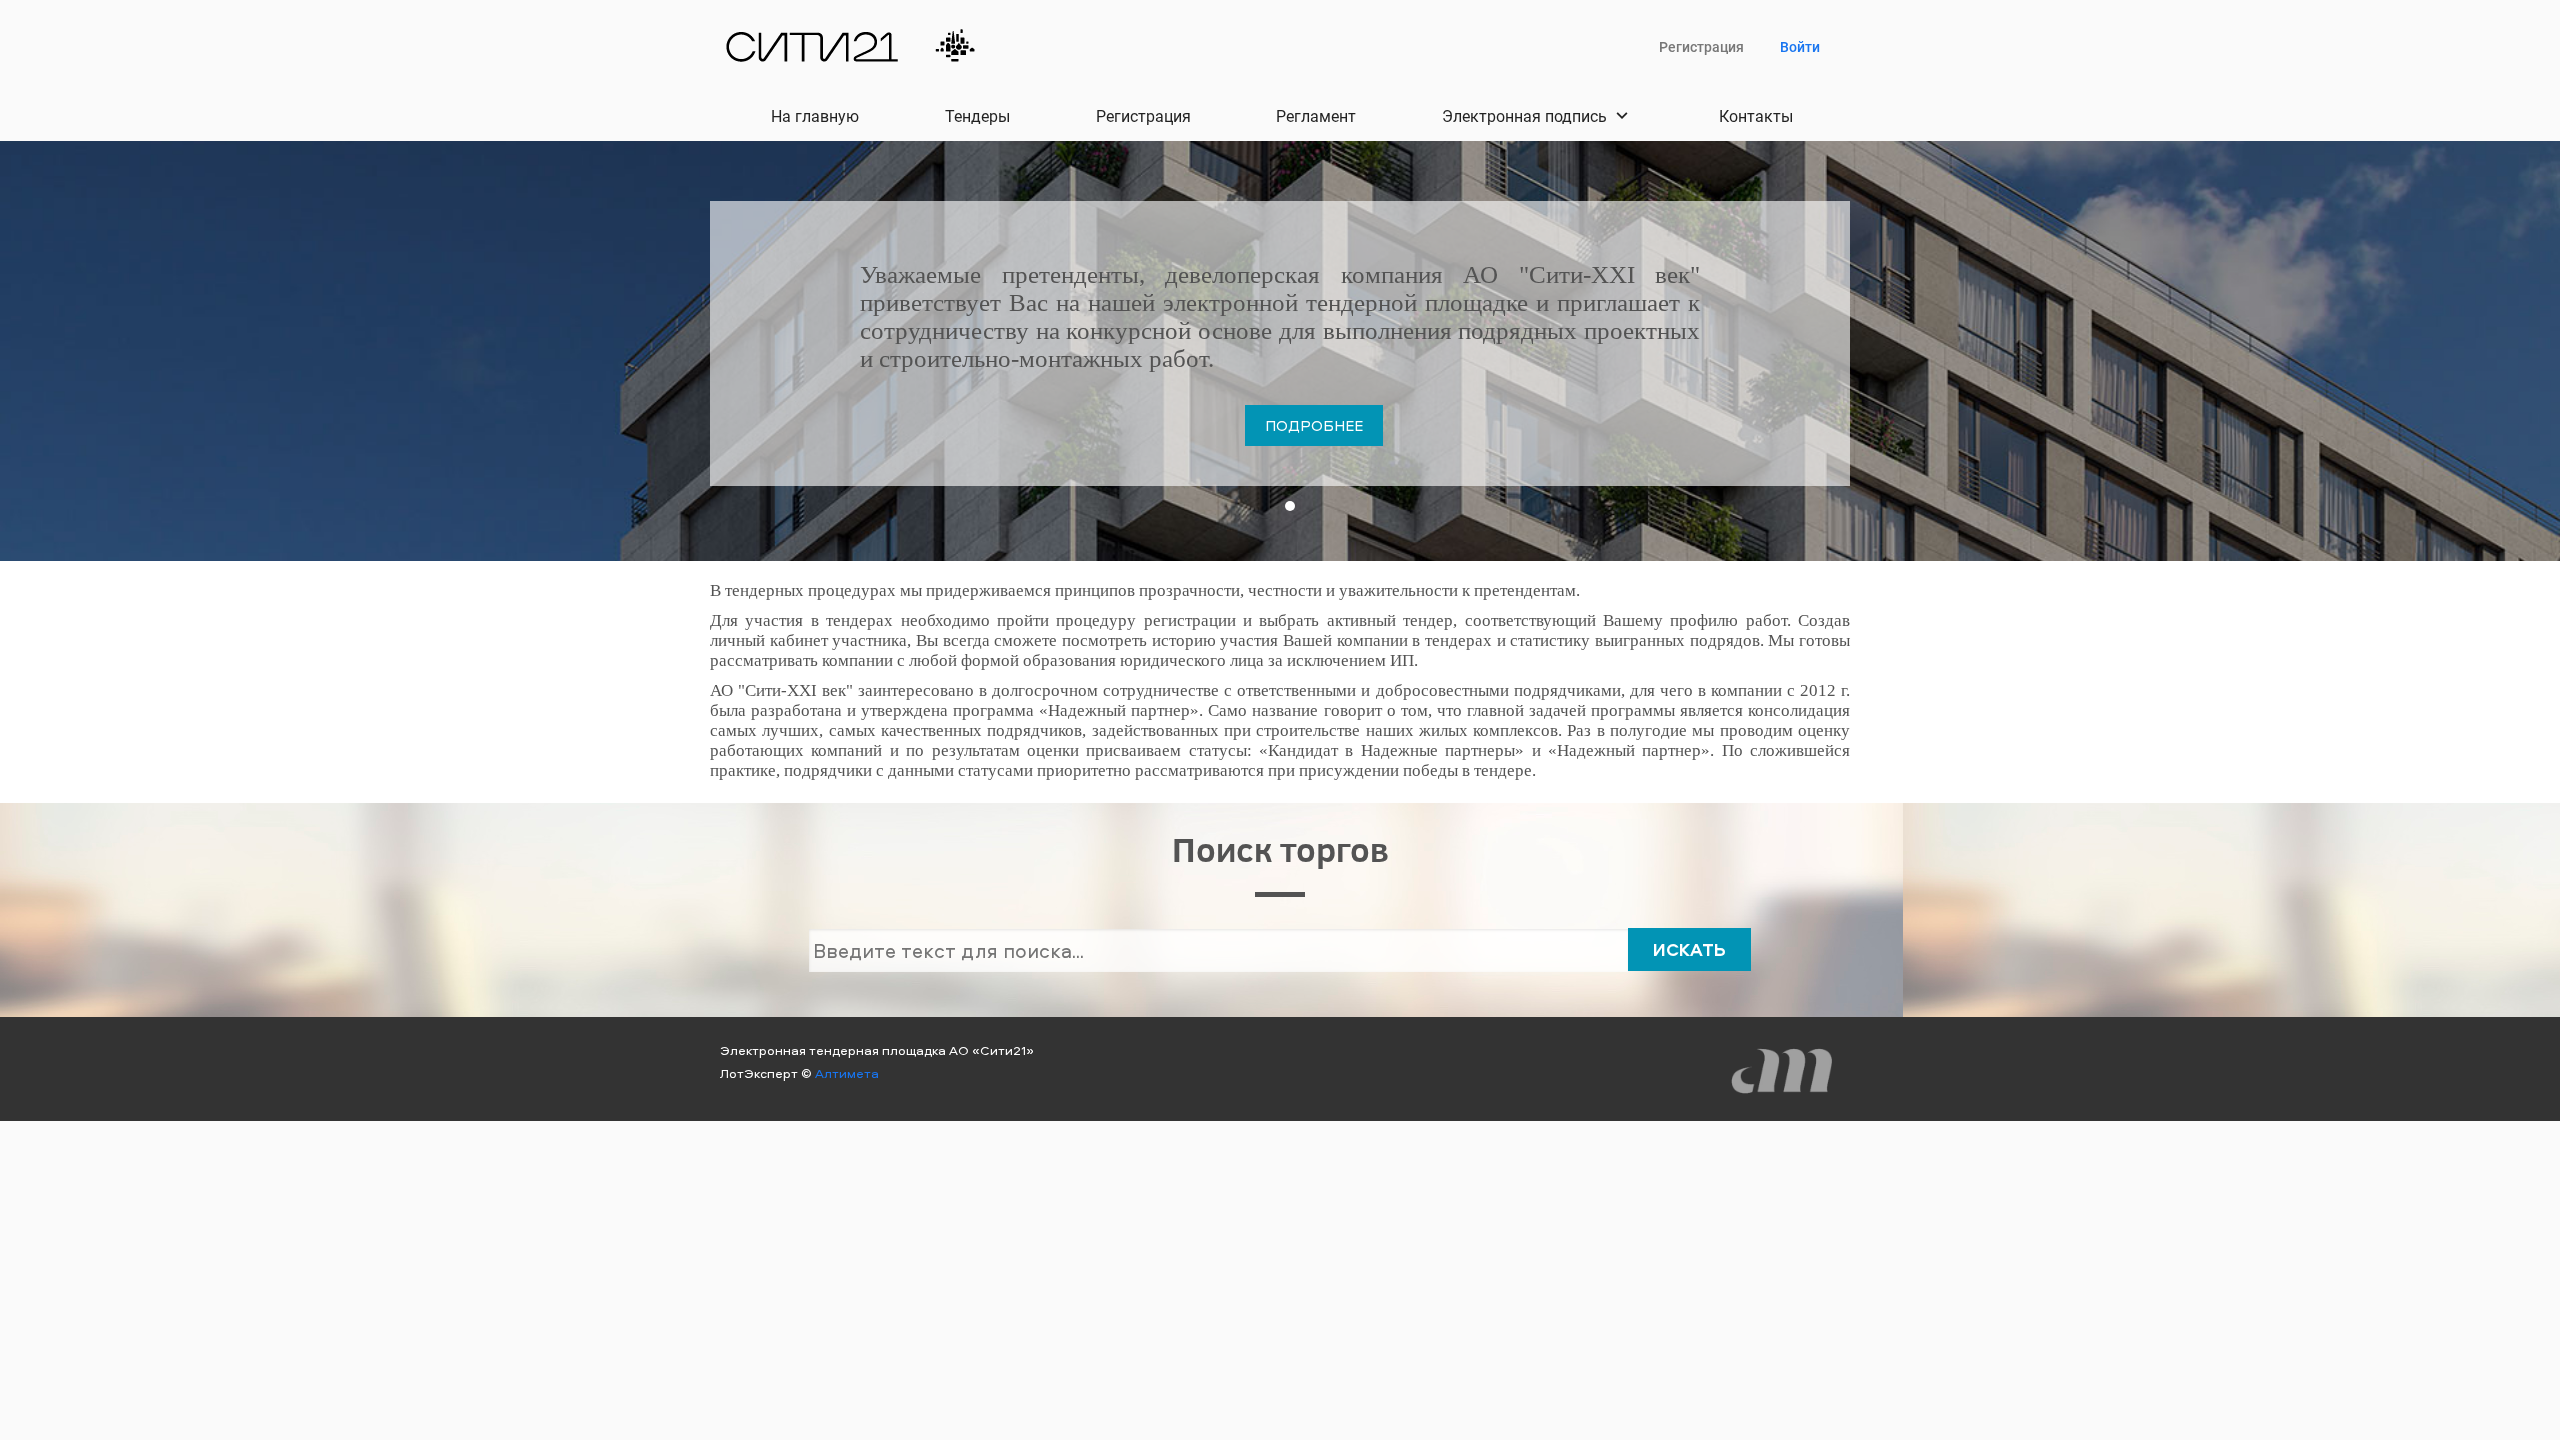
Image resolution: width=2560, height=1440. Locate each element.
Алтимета (847, 1073)
